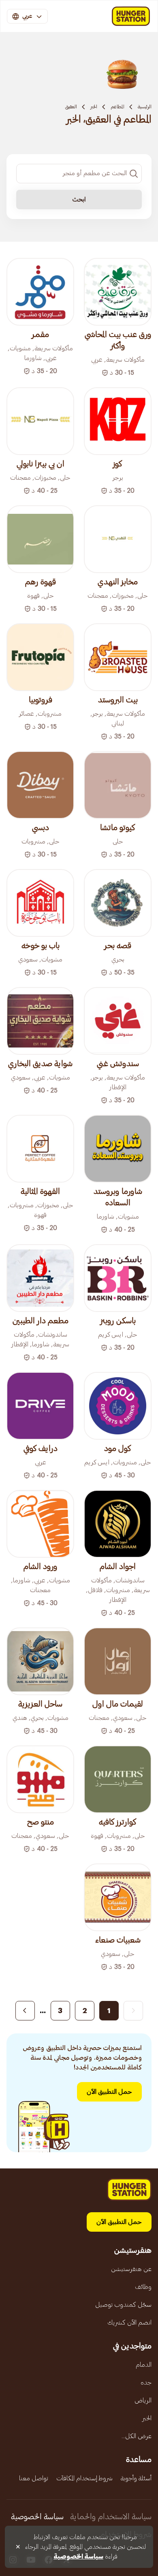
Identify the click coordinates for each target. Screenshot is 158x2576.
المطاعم (117, 107)
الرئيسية (145, 107)
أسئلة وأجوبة (136, 2478)
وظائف (143, 2287)
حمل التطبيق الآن (109, 2092)
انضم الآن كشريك (129, 2323)
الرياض (143, 2400)
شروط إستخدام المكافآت (84, 2478)
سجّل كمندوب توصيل (123, 2305)
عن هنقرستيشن (131, 2269)
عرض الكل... (137, 2436)
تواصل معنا (34, 2478)
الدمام (144, 2365)
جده (146, 2383)
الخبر (94, 107)
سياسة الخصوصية (37, 2517)
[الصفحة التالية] (25, 2011)
